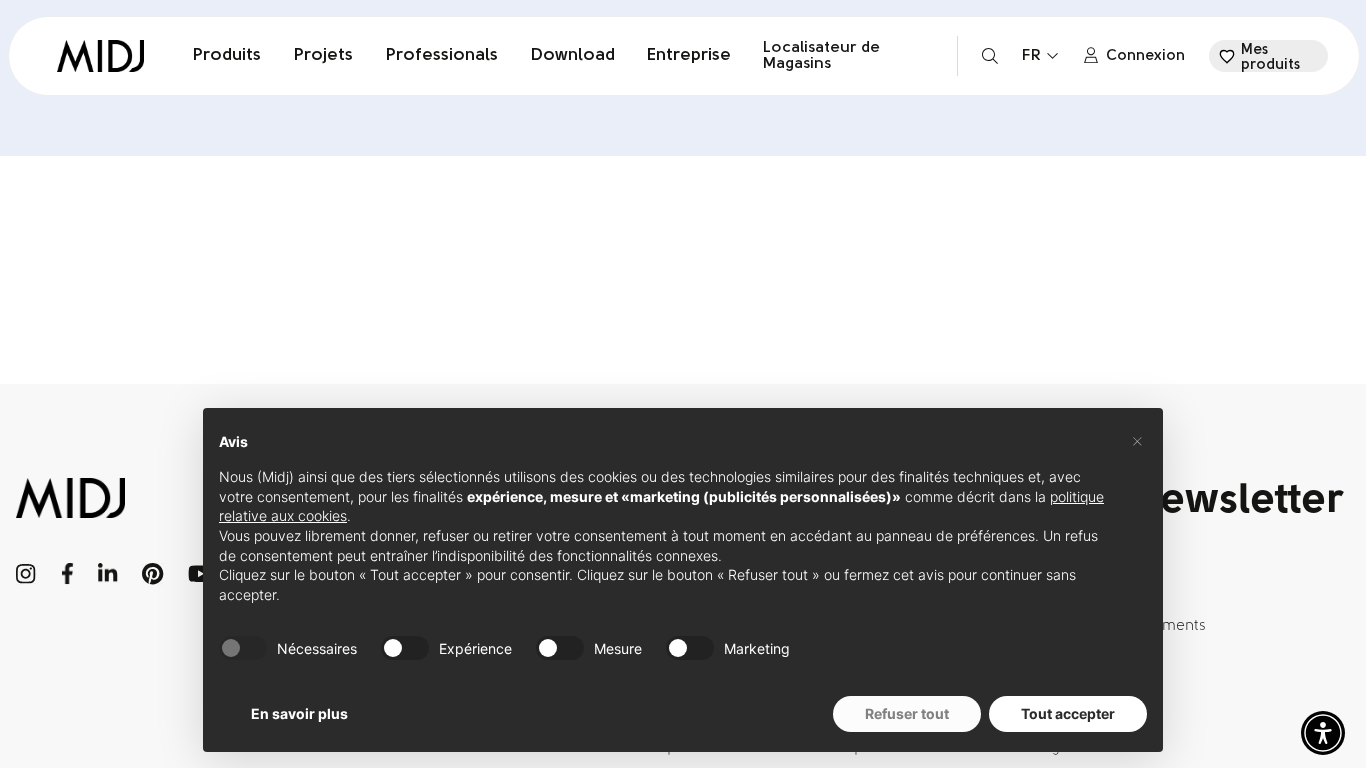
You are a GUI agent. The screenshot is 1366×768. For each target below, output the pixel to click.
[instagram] (26, 574)
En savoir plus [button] (299, 713)
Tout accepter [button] (1068, 713)
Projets (323, 56)
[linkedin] (107, 574)
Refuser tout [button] (907, 713)
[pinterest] (153, 574)
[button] (1323, 733)
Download (572, 56)
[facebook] (67, 574)
